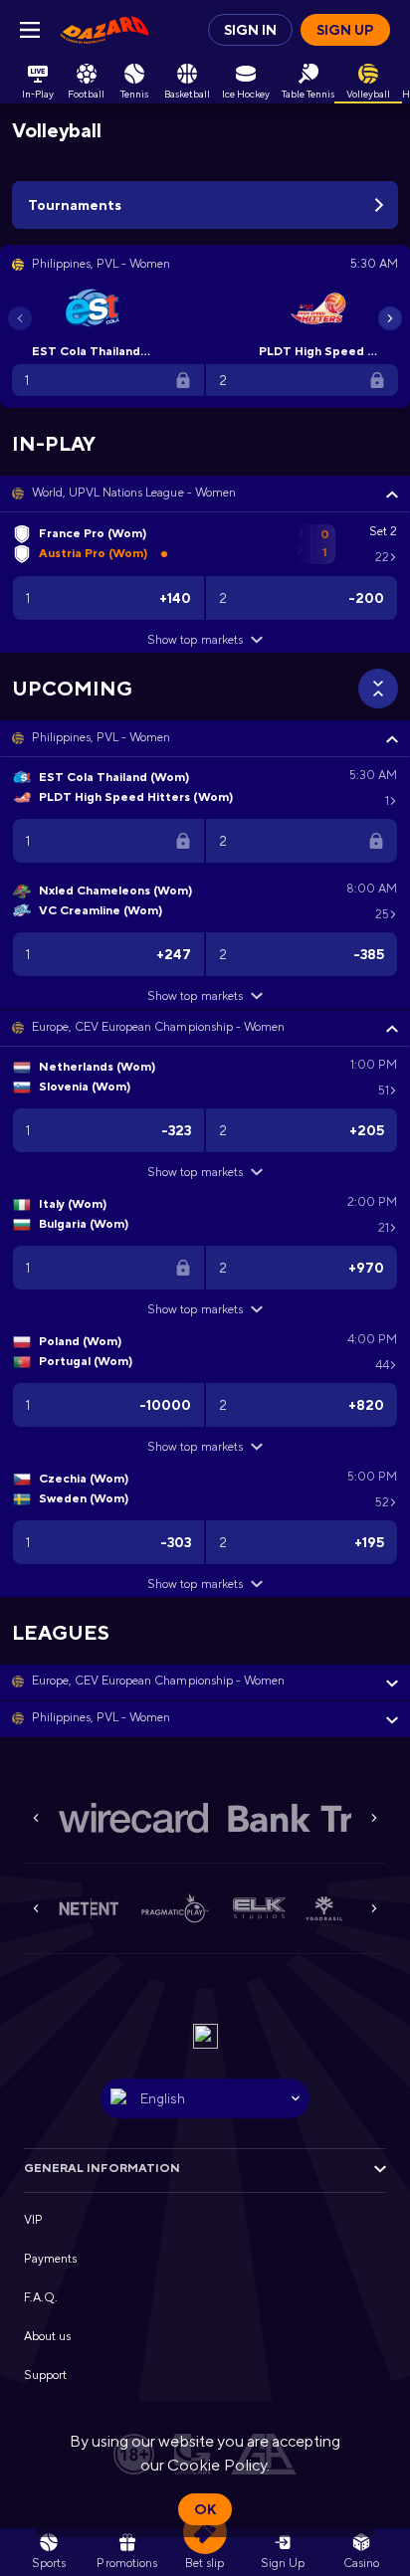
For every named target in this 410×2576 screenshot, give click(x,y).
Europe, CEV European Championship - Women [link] (158, 1027)
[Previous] (20, 318)
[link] (104, 30)
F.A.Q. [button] (41, 2297)
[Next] (390, 318)
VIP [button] (33, 2220)
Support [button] (45, 2375)
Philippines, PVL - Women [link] (101, 737)
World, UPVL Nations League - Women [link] (134, 493)
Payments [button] (50, 2259)
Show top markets (195, 640)
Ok (205, 2509)
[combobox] (205, 2098)
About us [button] (47, 2336)
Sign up (345, 30)
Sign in (250, 30)
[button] (205, 494)
